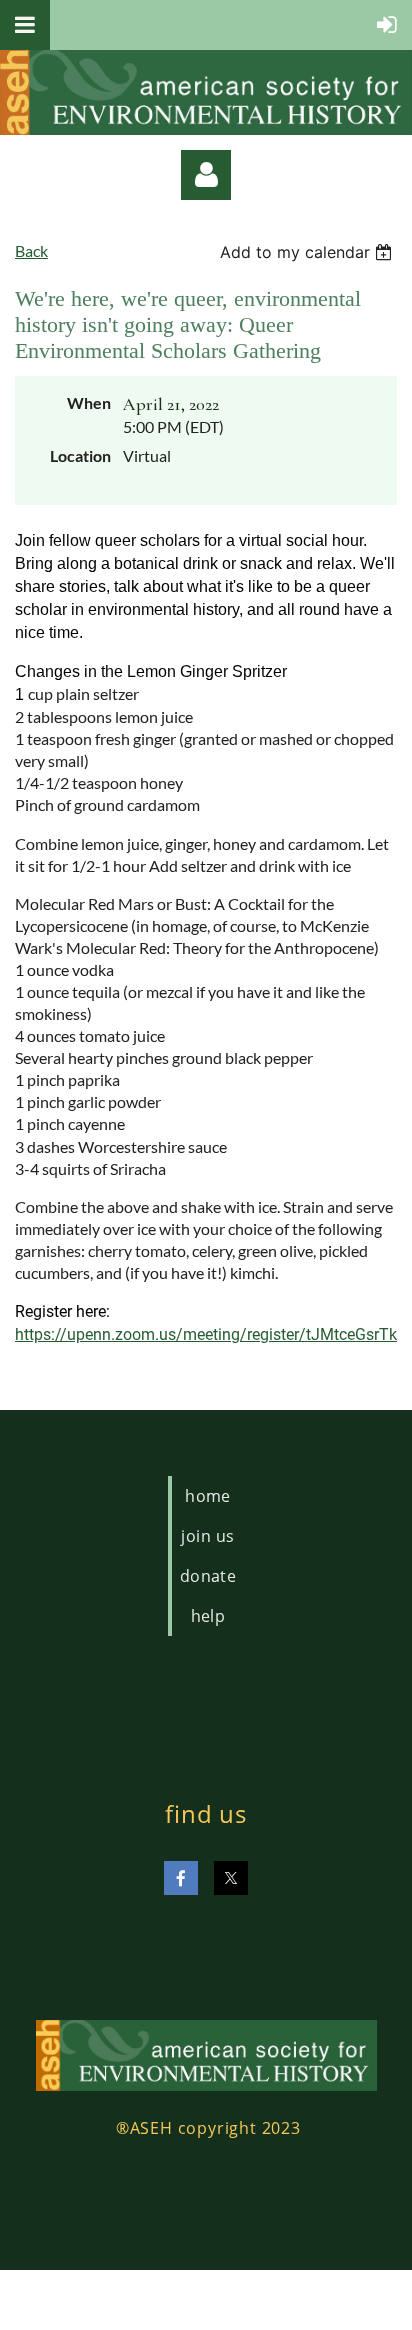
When (89, 402)
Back (31, 250)
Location (80, 455)
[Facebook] (181, 1878)
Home (208, 1496)
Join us (207, 1536)
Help (208, 1616)
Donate (208, 1576)
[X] (231, 1878)
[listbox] (308, 252)
